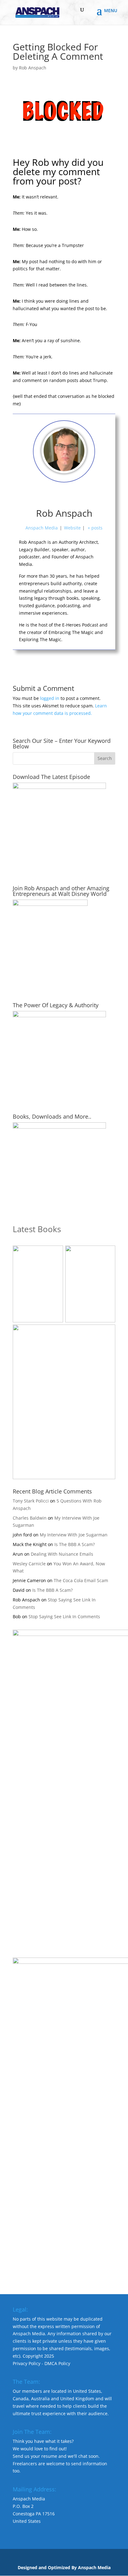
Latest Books (37, 1229)
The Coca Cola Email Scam (81, 1580)
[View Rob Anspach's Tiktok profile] (64, 496)
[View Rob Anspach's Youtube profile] (50, 496)
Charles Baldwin (30, 1518)
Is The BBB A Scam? (75, 1544)
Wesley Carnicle (29, 1564)
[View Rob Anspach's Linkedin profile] (91, 496)
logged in (50, 698)
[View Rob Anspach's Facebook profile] (37, 496)
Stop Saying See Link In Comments (64, 1616)
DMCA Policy (57, 2363)
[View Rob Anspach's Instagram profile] (78, 496)
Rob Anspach (33, 68)
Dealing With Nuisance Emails (62, 1554)
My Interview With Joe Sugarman (74, 1535)
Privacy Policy (27, 2363)
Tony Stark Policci (31, 1501)
